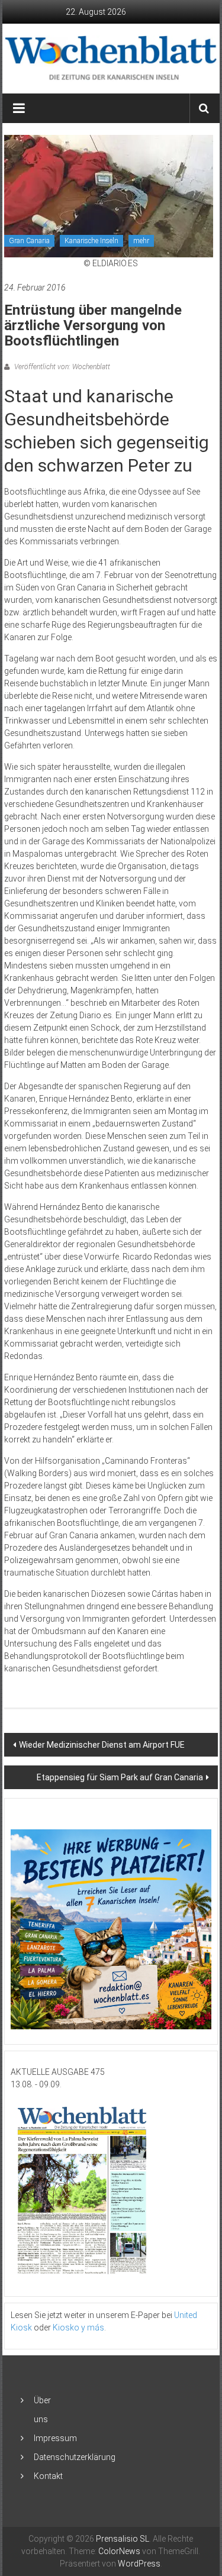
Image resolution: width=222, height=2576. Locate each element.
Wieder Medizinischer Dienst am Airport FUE (102, 1745)
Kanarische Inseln (91, 241)
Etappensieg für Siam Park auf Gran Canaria (120, 1777)
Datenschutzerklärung (75, 2457)
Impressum (55, 2438)
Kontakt (48, 2476)
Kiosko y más (78, 2328)
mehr (141, 241)
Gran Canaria (29, 241)
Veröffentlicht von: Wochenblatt (61, 367)
